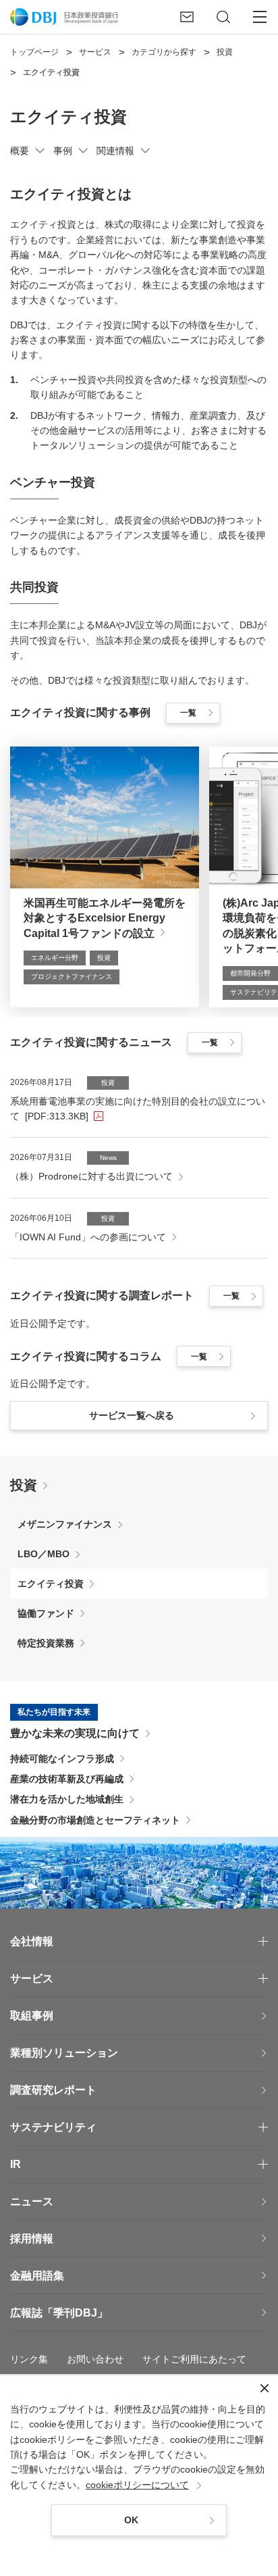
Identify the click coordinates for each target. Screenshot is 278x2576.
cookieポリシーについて (137, 2485)
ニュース (32, 2201)
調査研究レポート (53, 2090)
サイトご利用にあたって (194, 2359)
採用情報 (32, 2239)
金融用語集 (37, 2276)
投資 (24, 1485)
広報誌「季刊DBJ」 (59, 2313)
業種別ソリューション (64, 2053)
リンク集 (29, 2359)
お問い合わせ (95, 2359)
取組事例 (32, 2016)
